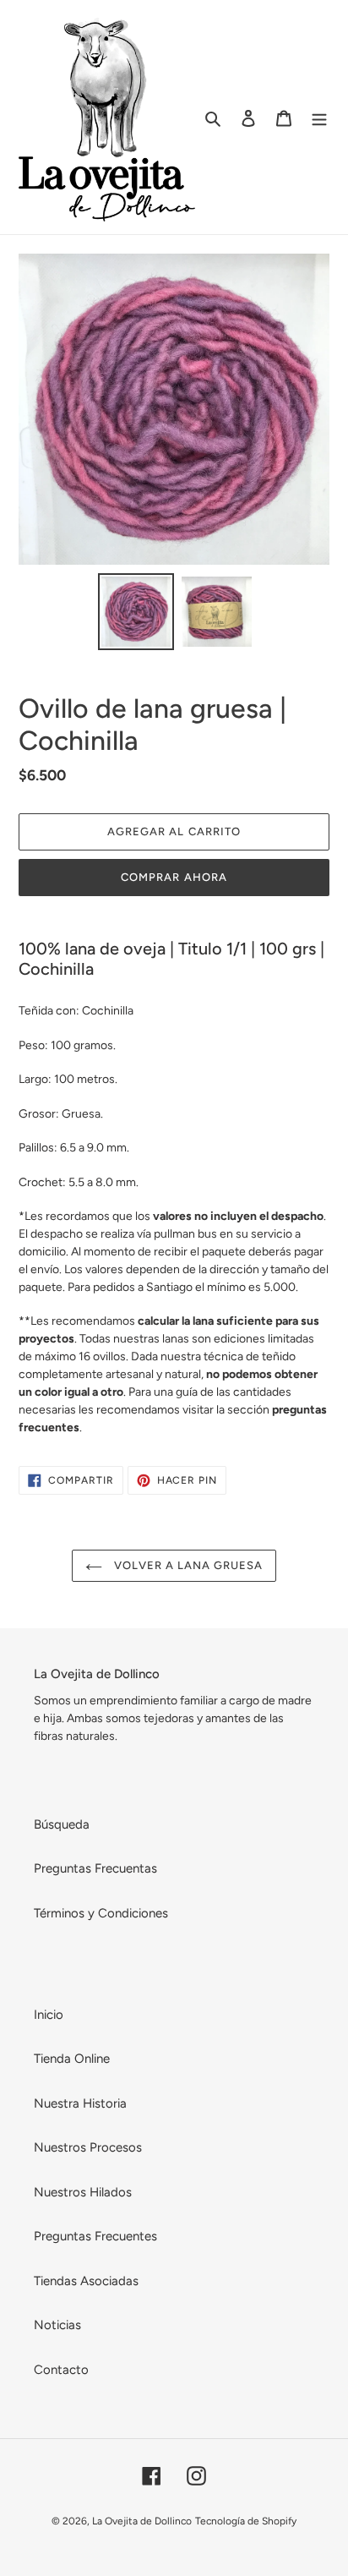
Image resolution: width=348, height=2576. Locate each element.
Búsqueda (62, 1824)
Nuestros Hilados (83, 2192)
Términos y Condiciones (101, 1913)
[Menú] (319, 117)
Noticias (57, 2325)
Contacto (61, 2370)
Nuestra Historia (80, 2103)
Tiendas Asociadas (86, 2281)
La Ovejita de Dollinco (142, 2521)
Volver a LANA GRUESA (187, 1565)
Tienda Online (72, 2059)
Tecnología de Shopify (246, 2521)
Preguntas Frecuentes (95, 2236)
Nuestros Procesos (88, 2147)
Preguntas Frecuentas (95, 1868)
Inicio (49, 2015)
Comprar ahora (174, 877)
